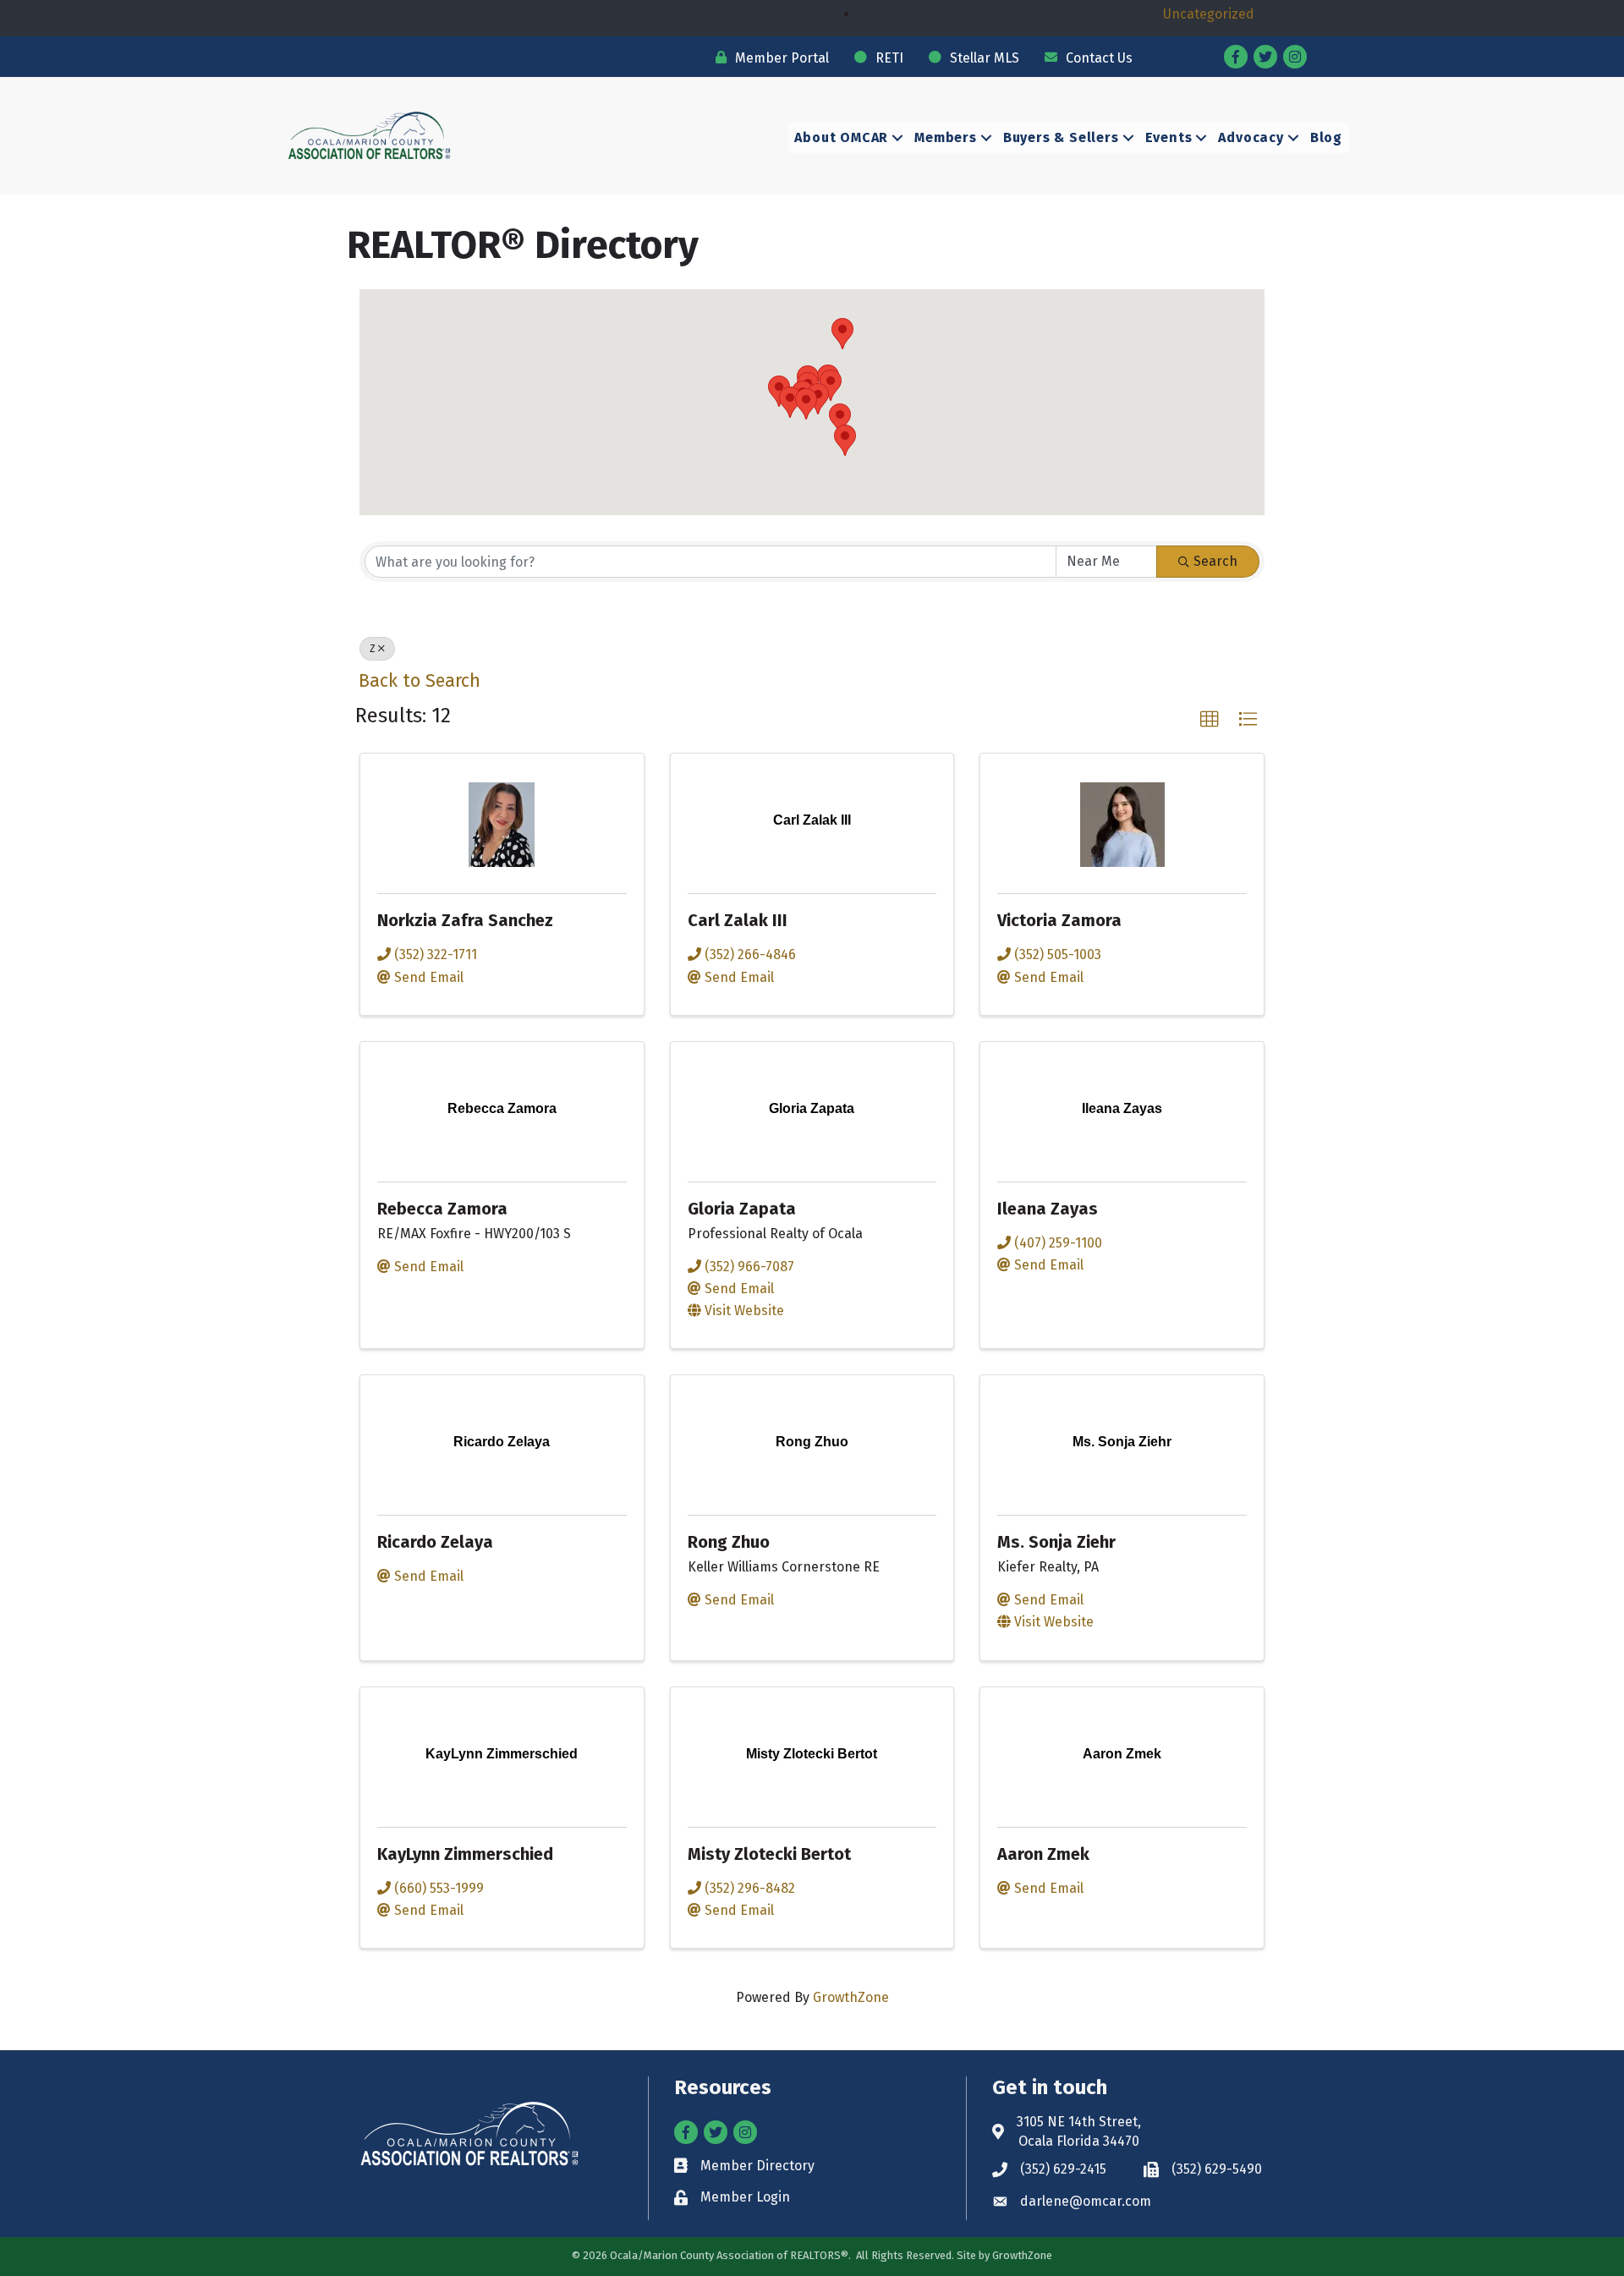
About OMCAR (841, 137)
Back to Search (420, 681)
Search (1215, 561)
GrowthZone (851, 1997)
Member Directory (757, 2166)
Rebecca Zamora (442, 1209)
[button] (842, 334)
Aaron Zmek (1043, 1854)
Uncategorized (1209, 14)
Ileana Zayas (1048, 1209)
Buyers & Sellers (1061, 137)
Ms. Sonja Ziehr (1056, 1542)
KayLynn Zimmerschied (465, 1854)
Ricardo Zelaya (435, 1542)
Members (946, 137)
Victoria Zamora (1059, 920)
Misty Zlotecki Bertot (769, 1854)
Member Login (745, 2197)
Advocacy (1251, 137)
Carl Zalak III (738, 920)
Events (1169, 137)
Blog (1326, 137)
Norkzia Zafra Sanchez (465, 920)
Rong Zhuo (729, 1542)
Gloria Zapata (742, 1209)
